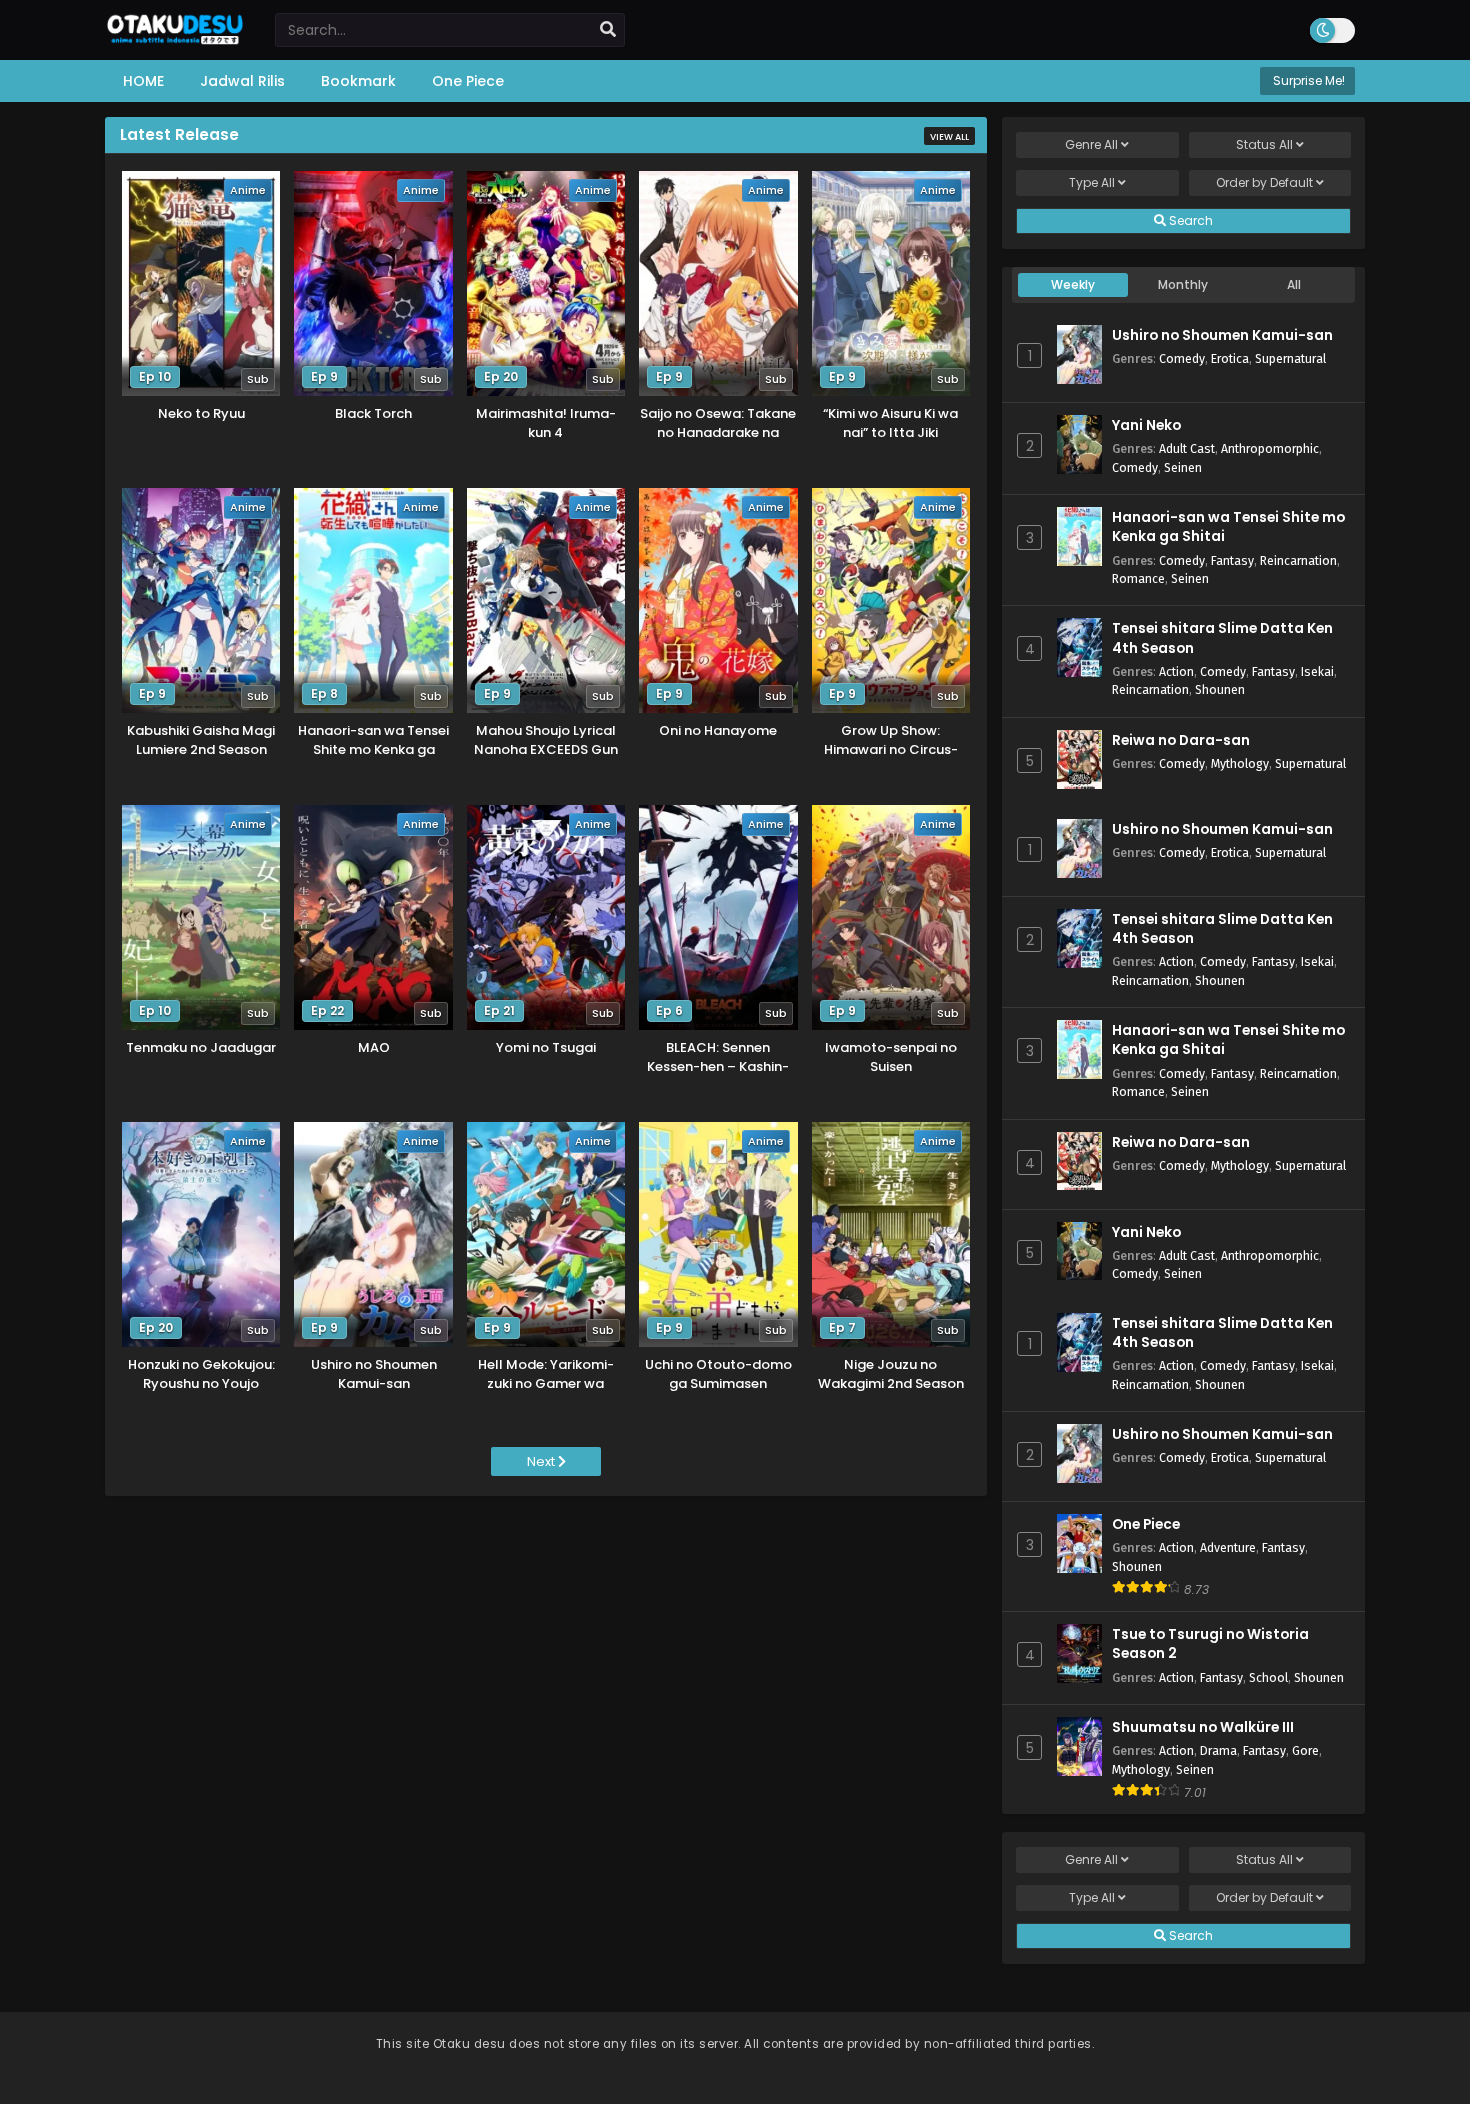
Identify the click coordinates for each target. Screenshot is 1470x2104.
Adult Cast (1187, 448)
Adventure (1228, 1547)
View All (949, 137)
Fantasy (1232, 560)
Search (1189, 220)
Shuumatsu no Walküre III (1203, 1727)
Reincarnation (1298, 560)
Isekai (1317, 671)
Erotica (1230, 358)
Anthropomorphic (1270, 448)
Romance (1138, 578)
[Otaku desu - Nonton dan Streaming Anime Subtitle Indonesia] (175, 37)
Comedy (1182, 358)
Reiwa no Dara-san (1181, 740)
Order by (1264, 182)
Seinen (1183, 467)
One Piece (1146, 1524)
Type (1092, 182)
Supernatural (1290, 358)
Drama (1218, 1750)
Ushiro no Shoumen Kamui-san (1222, 335)
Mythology (1240, 763)
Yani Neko (1146, 425)
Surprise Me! (1307, 80)
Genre (1091, 144)
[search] (608, 30)
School (1268, 1677)
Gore (1305, 1750)
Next (542, 1461)
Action (1176, 671)
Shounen (1220, 689)
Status (1264, 144)
